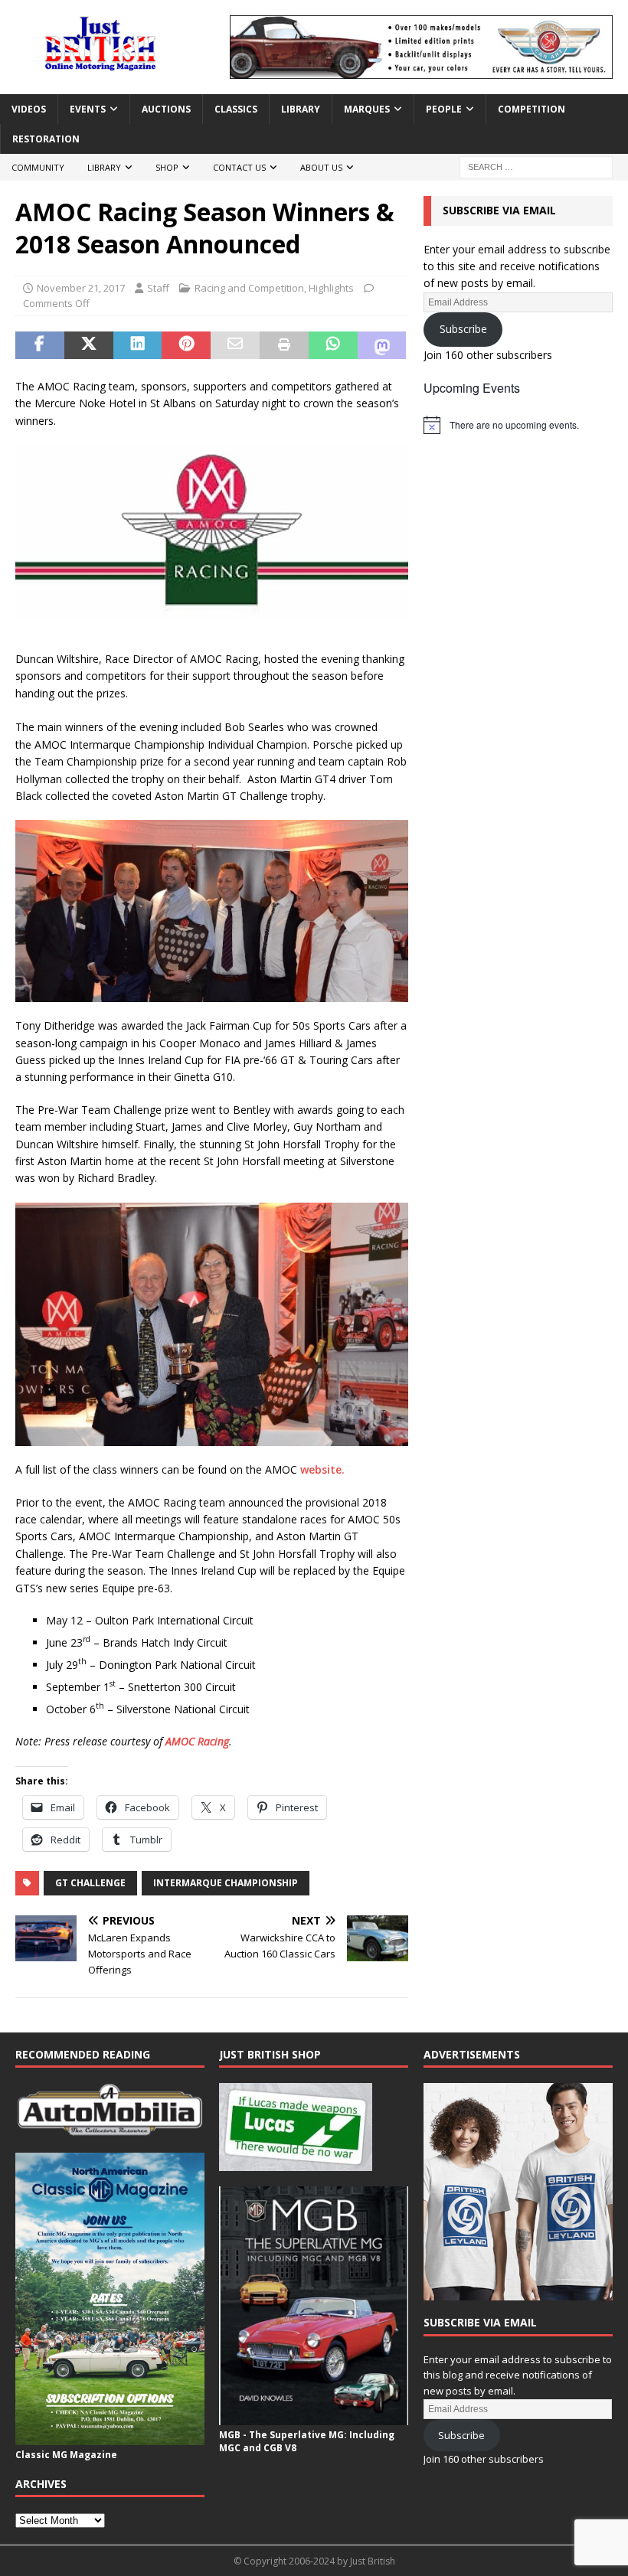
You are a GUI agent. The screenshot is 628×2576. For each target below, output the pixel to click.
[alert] (518, 425)
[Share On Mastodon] (382, 345)
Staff (158, 288)
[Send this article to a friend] (235, 345)
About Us (321, 167)
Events (88, 109)
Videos (29, 109)
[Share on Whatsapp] (333, 345)
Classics (236, 109)
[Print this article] (284, 345)
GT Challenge (90, 1883)
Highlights (331, 288)
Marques (367, 109)
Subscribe (463, 329)
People (444, 109)
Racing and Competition (249, 288)
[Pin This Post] (186, 345)
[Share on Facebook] (40, 345)
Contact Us (239, 167)
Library (301, 109)
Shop (167, 167)
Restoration (46, 139)
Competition (532, 109)
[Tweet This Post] (89, 345)
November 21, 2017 (81, 288)
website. (322, 1469)
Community (38, 167)
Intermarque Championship (226, 1883)
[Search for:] (536, 167)
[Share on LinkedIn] (138, 345)
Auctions (166, 109)
